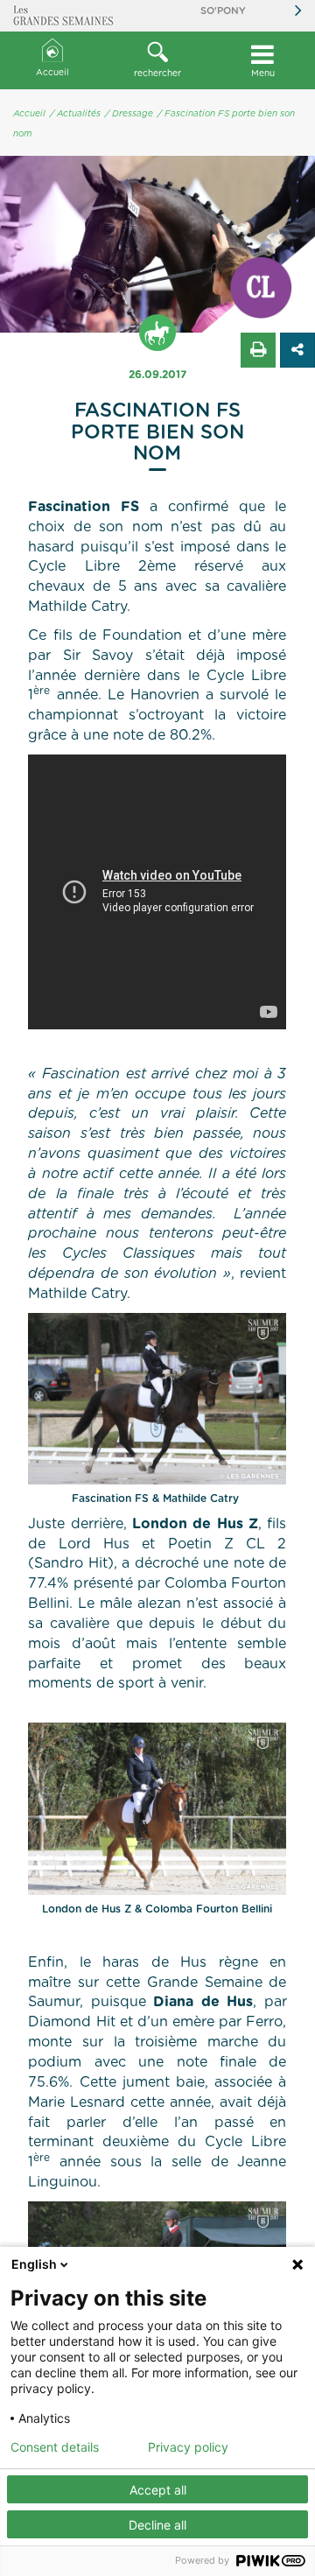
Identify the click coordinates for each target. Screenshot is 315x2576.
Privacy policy (188, 2447)
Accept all (158, 2490)
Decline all (157, 2525)
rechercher (157, 74)
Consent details (55, 2447)
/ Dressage (129, 114)
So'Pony (223, 11)
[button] (157, 60)
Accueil (52, 73)
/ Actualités (75, 114)
